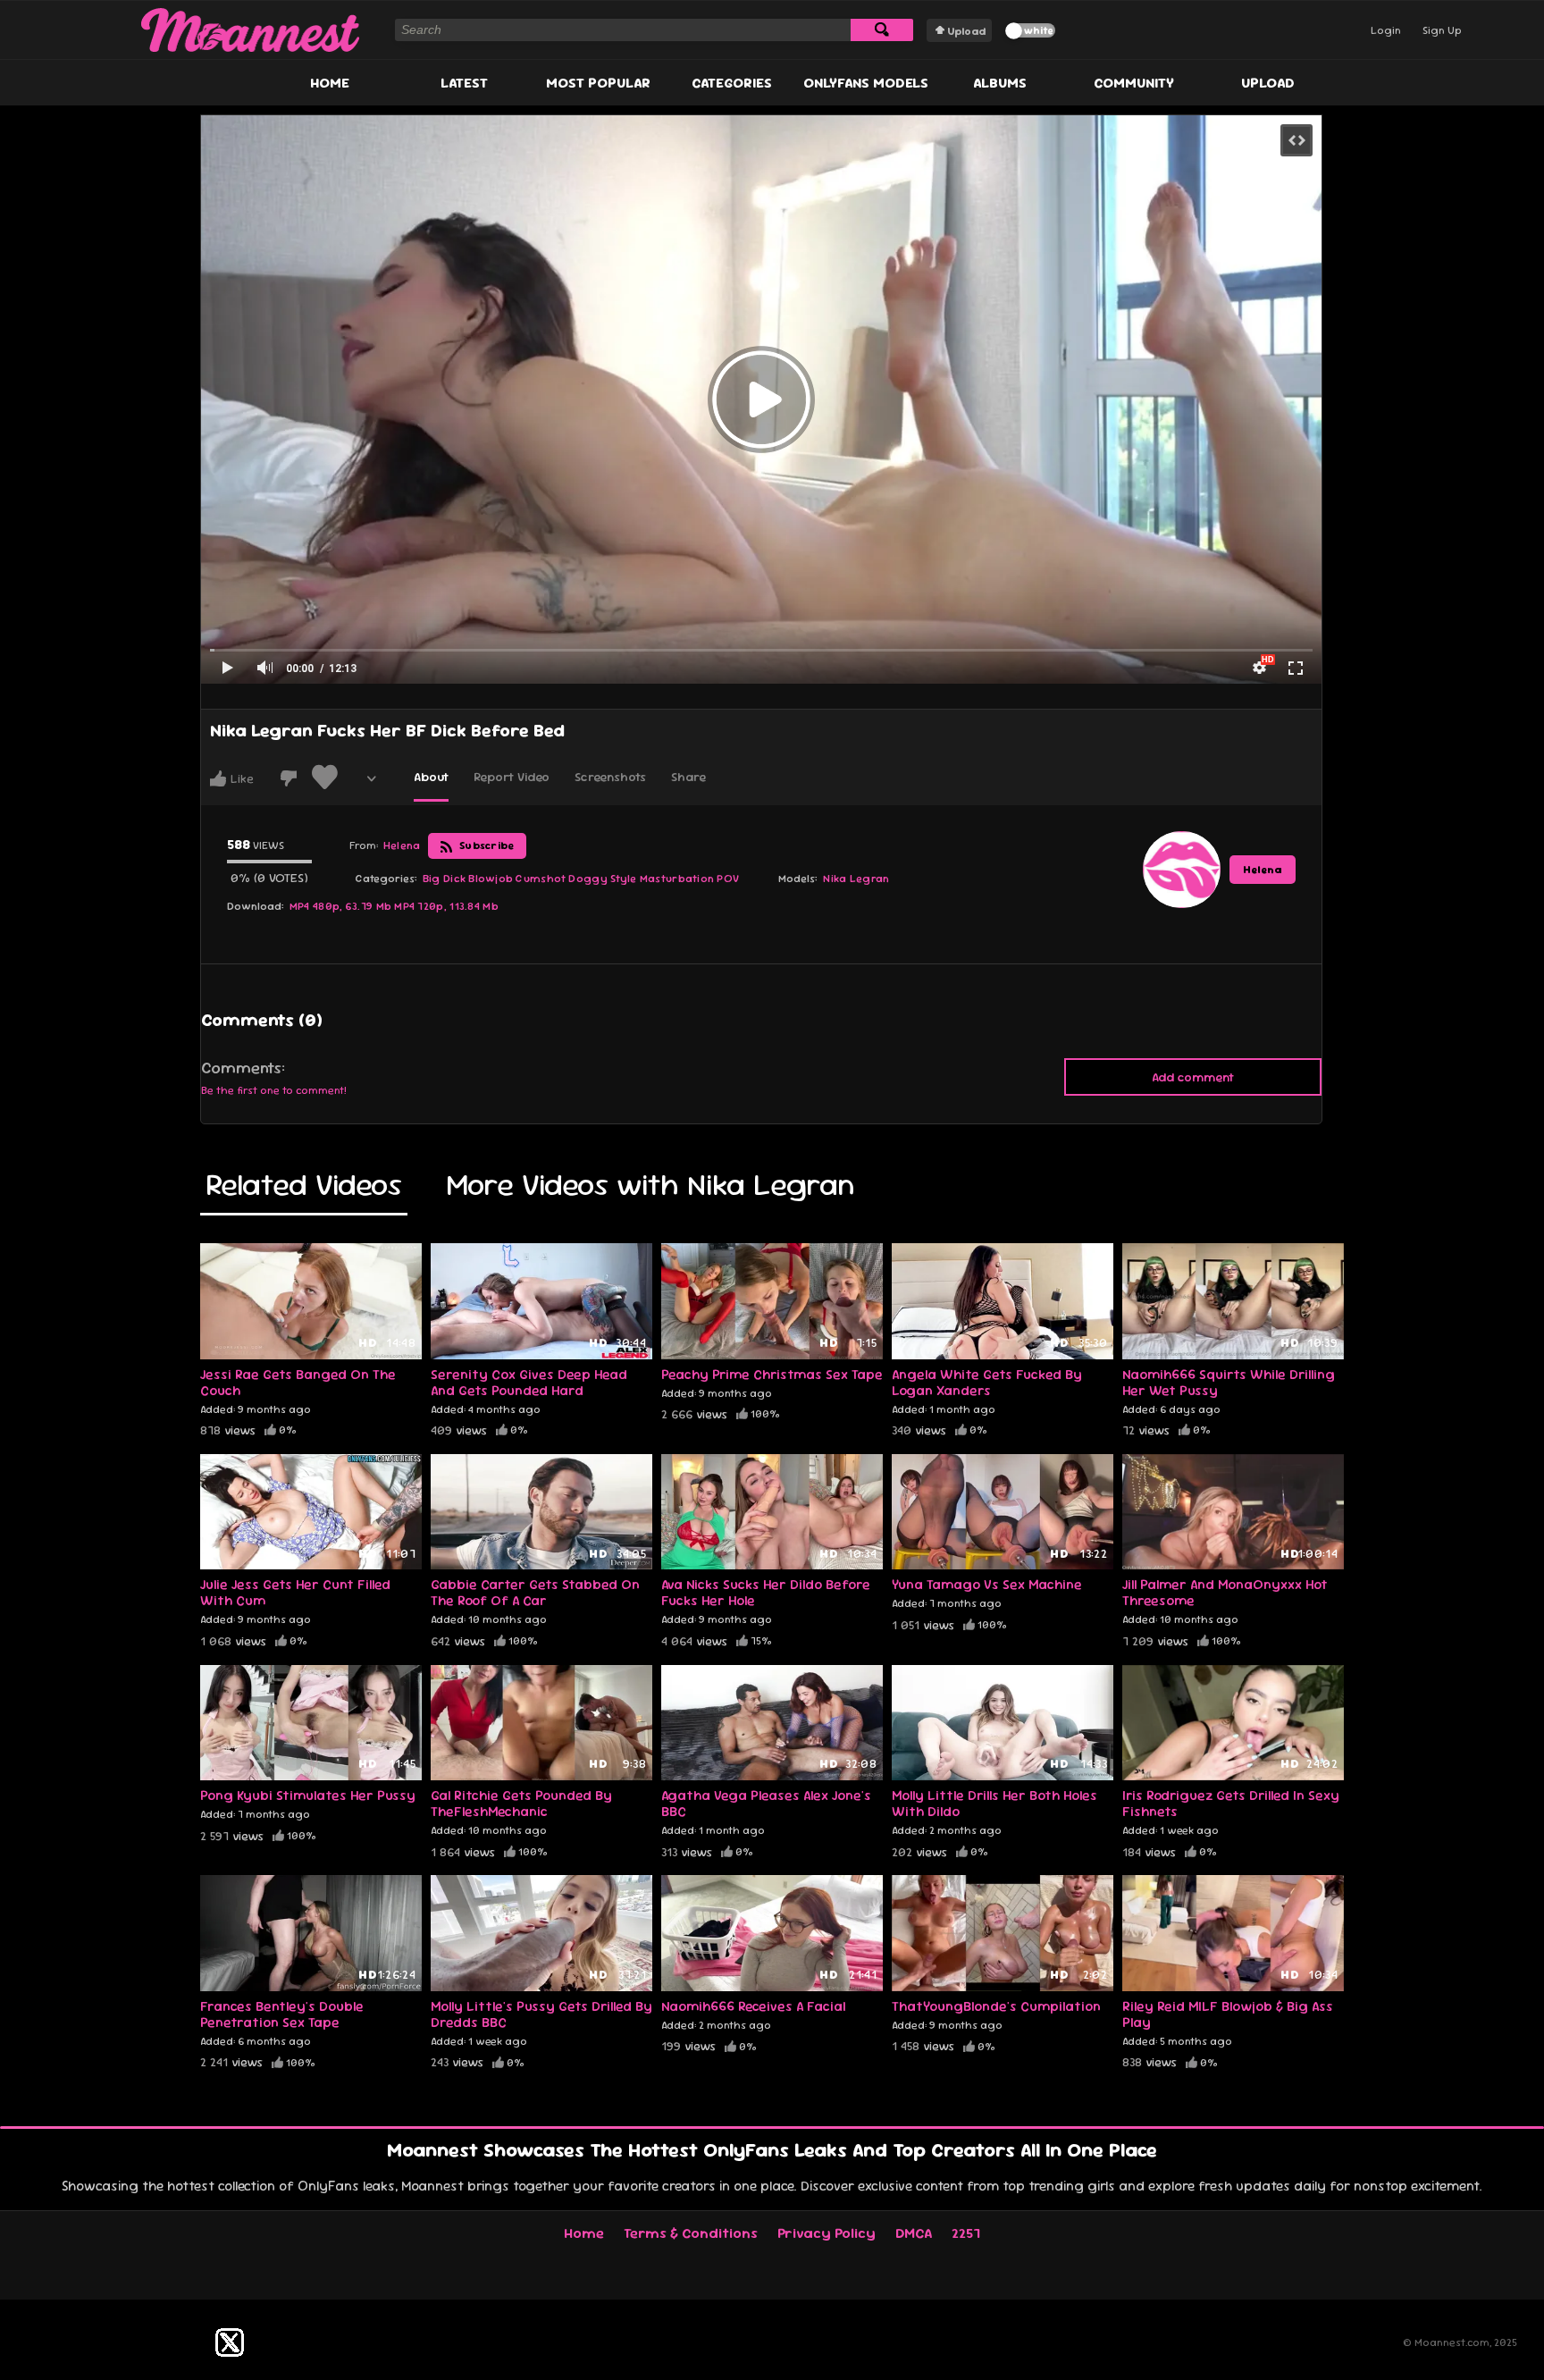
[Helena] (1181, 870)
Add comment (1193, 1077)
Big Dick (444, 879)
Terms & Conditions (691, 2233)
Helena (1263, 870)
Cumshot (541, 879)
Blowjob (491, 879)
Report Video (512, 777)
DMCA (914, 2233)
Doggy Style (602, 879)
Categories (732, 83)
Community (1134, 83)
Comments (241, 1068)
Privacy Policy (827, 2233)
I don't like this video (289, 778)
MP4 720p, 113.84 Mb (446, 906)
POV (728, 879)
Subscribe (486, 845)
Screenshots (610, 777)
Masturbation (677, 879)
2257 (966, 2233)
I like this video (218, 778)
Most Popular (598, 83)
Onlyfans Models (866, 83)
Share (688, 777)
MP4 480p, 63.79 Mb (340, 906)
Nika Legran (856, 879)
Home (330, 83)
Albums (1000, 83)
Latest (464, 83)
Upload (966, 31)
